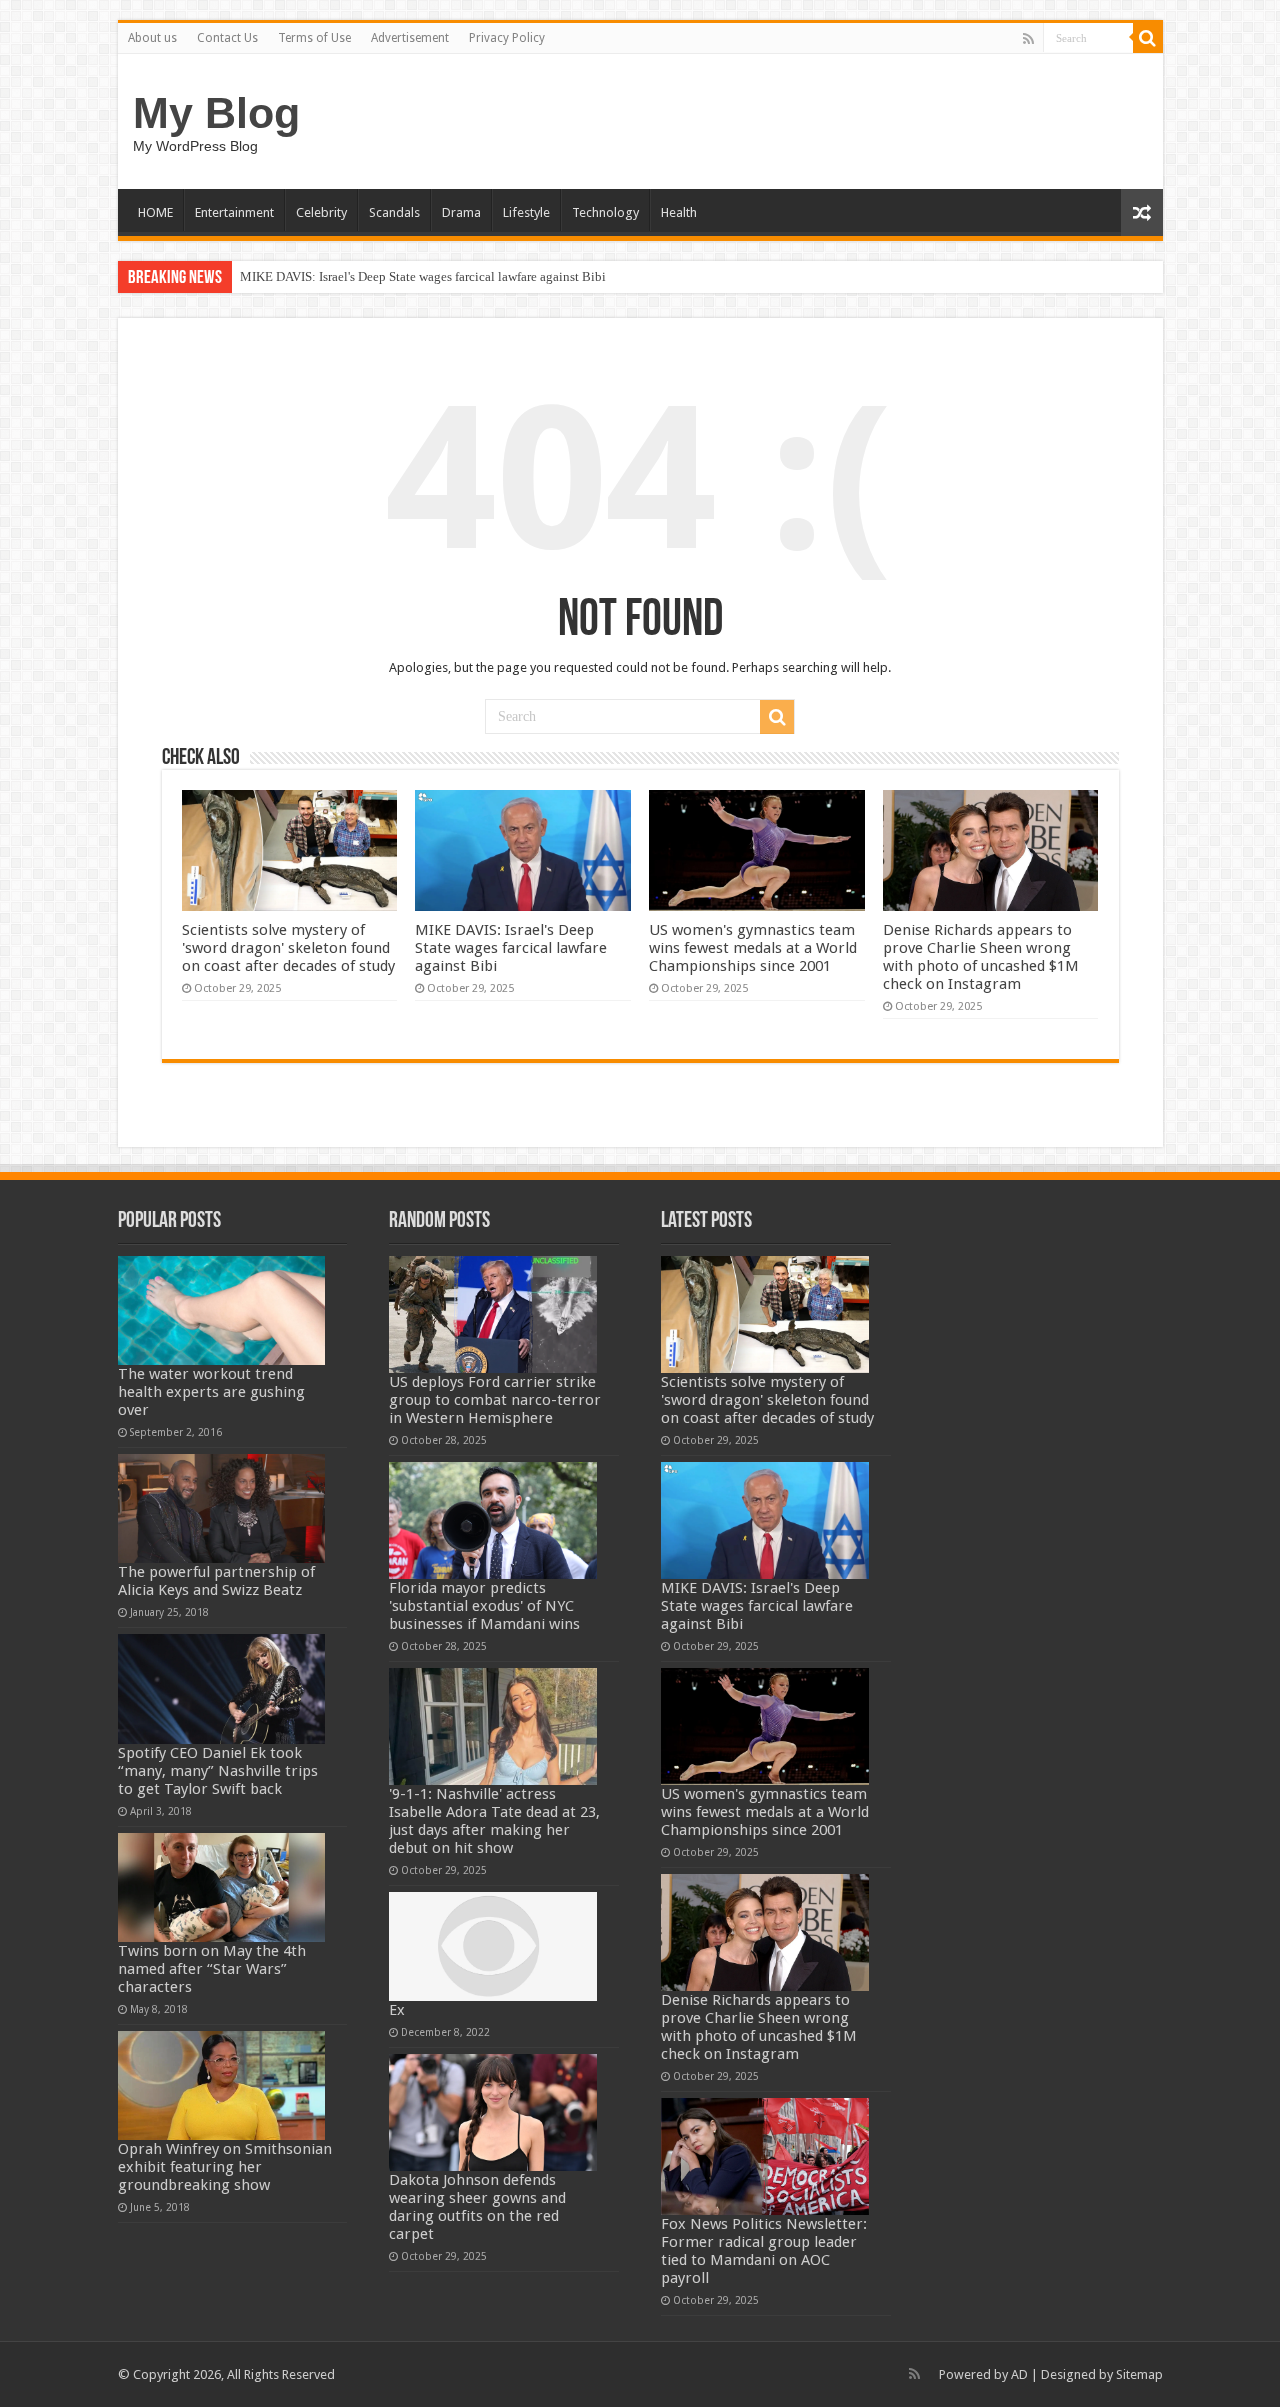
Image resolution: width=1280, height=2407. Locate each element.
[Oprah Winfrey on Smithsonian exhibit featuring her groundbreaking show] (222, 2085)
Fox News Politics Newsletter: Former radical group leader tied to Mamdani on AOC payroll (764, 2251)
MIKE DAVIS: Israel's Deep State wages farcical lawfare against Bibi (423, 276)
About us (152, 38)
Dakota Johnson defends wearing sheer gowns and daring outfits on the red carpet (477, 2207)
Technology (605, 212)
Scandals (394, 212)
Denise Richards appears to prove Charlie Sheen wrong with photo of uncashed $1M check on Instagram (981, 957)
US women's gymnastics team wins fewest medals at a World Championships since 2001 (753, 948)
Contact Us (227, 38)
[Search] (1148, 38)
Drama (461, 212)
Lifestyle (526, 212)
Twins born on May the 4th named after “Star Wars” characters (212, 1969)
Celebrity (321, 212)
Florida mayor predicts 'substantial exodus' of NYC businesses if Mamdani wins (484, 1606)
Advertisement (410, 38)
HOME (155, 212)
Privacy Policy (507, 38)
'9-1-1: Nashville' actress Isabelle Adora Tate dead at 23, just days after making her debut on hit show (494, 1821)
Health (679, 212)
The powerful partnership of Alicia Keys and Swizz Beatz (216, 1581)
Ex (397, 2010)
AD (1019, 2374)
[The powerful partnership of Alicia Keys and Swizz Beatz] (222, 1508)
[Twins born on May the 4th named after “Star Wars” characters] (222, 1887)
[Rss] (1028, 39)
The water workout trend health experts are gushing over (211, 1392)
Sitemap (1139, 2374)
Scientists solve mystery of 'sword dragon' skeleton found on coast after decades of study (288, 948)
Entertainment (234, 212)
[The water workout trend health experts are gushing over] (222, 1310)
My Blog (216, 113)
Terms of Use (314, 38)
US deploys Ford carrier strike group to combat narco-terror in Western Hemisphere (495, 1400)
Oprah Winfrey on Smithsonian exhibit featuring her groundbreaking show (225, 2167)
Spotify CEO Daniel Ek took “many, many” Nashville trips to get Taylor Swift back (218, 1771)
